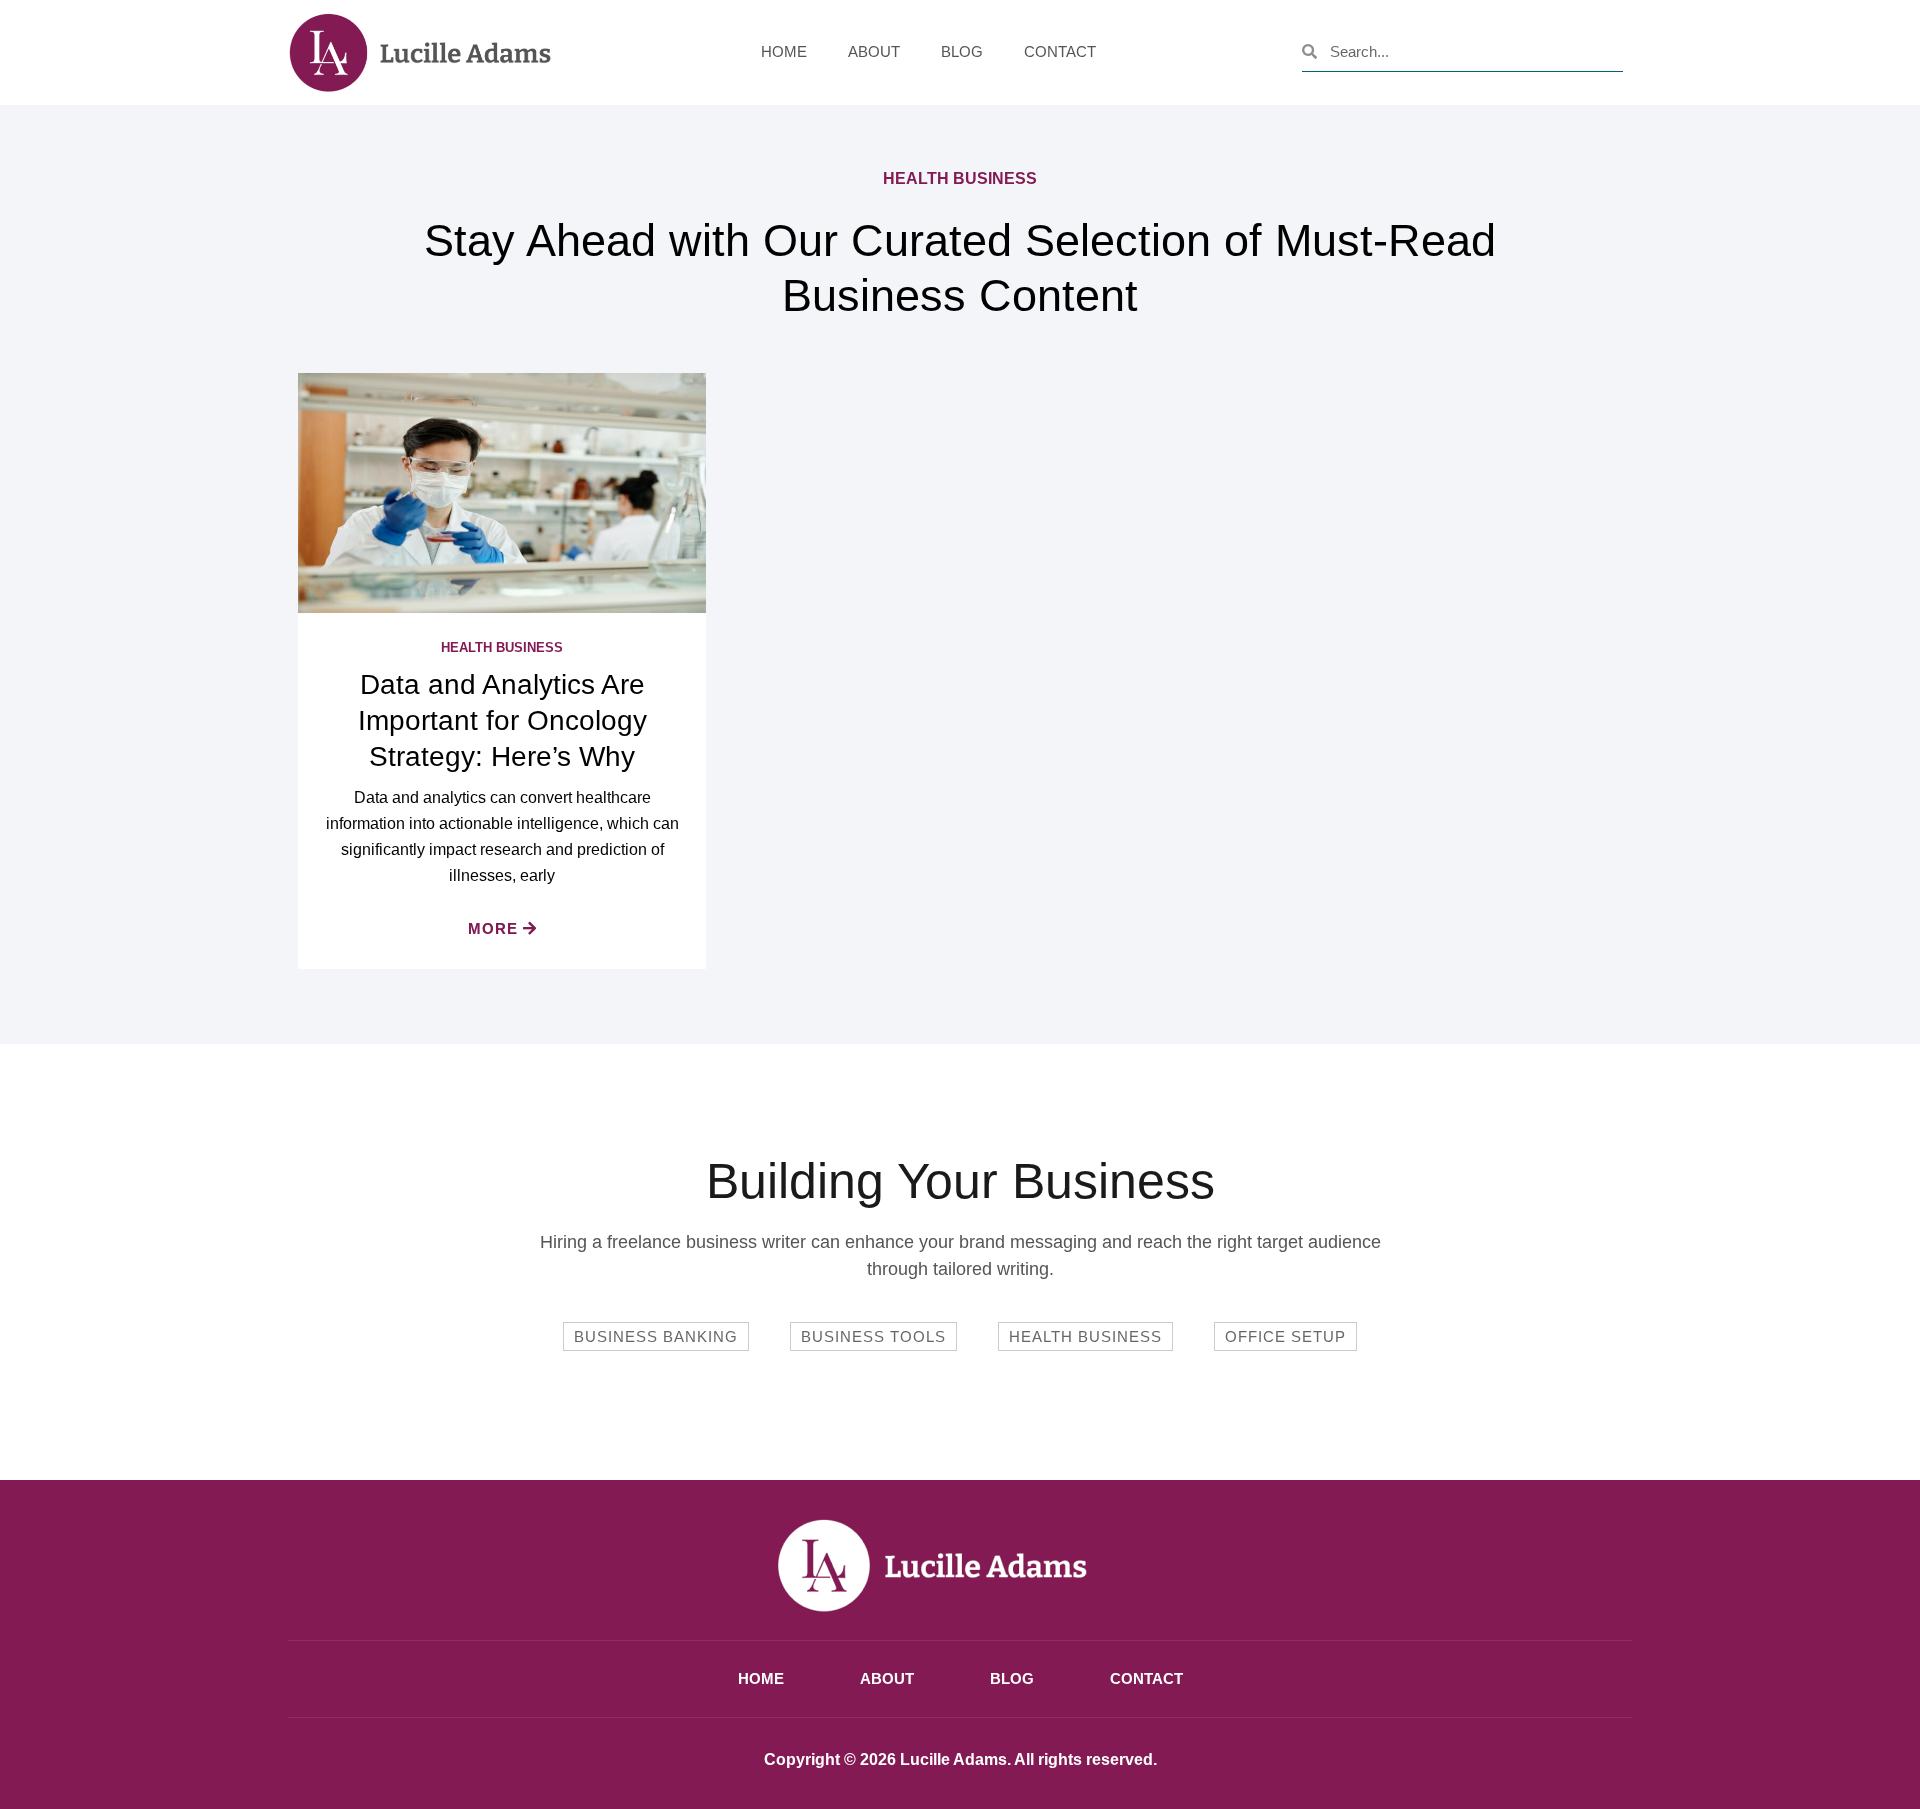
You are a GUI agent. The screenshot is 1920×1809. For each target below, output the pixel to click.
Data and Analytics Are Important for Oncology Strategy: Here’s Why (502, 720)
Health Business (502, 647)
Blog (962, 51)
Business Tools (873, 1336)
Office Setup (1285, 1336)
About (874, 51)
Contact (1060, 51)
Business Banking (656, 1336)
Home (784, 51)
